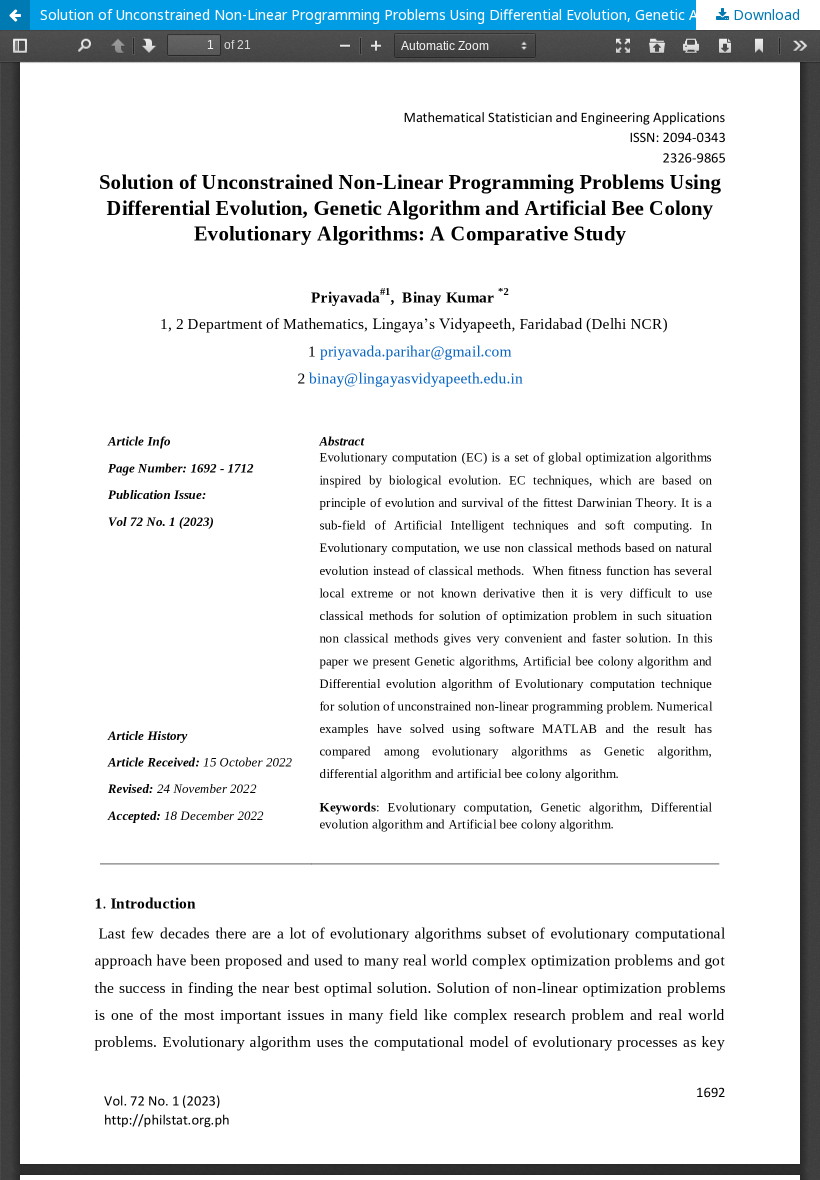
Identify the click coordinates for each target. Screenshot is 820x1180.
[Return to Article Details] (15, 15)
